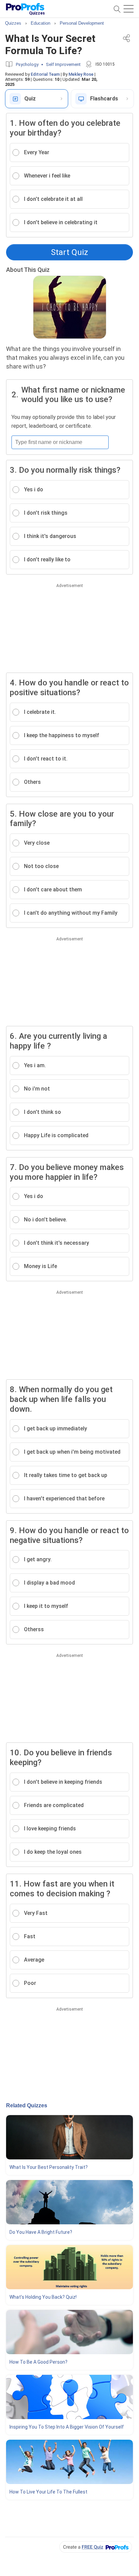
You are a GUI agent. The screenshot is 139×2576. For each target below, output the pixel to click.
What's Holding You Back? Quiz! (43, 2297)
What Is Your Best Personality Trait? (49, 2167)
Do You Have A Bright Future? (41, 2232)
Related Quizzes (27, 2105)
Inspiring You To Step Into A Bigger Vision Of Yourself (67, 2427)
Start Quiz (69, 252)
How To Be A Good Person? (38, 2362)
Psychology (27, 64)
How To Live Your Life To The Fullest (48, 2492)
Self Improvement (63, 64)
